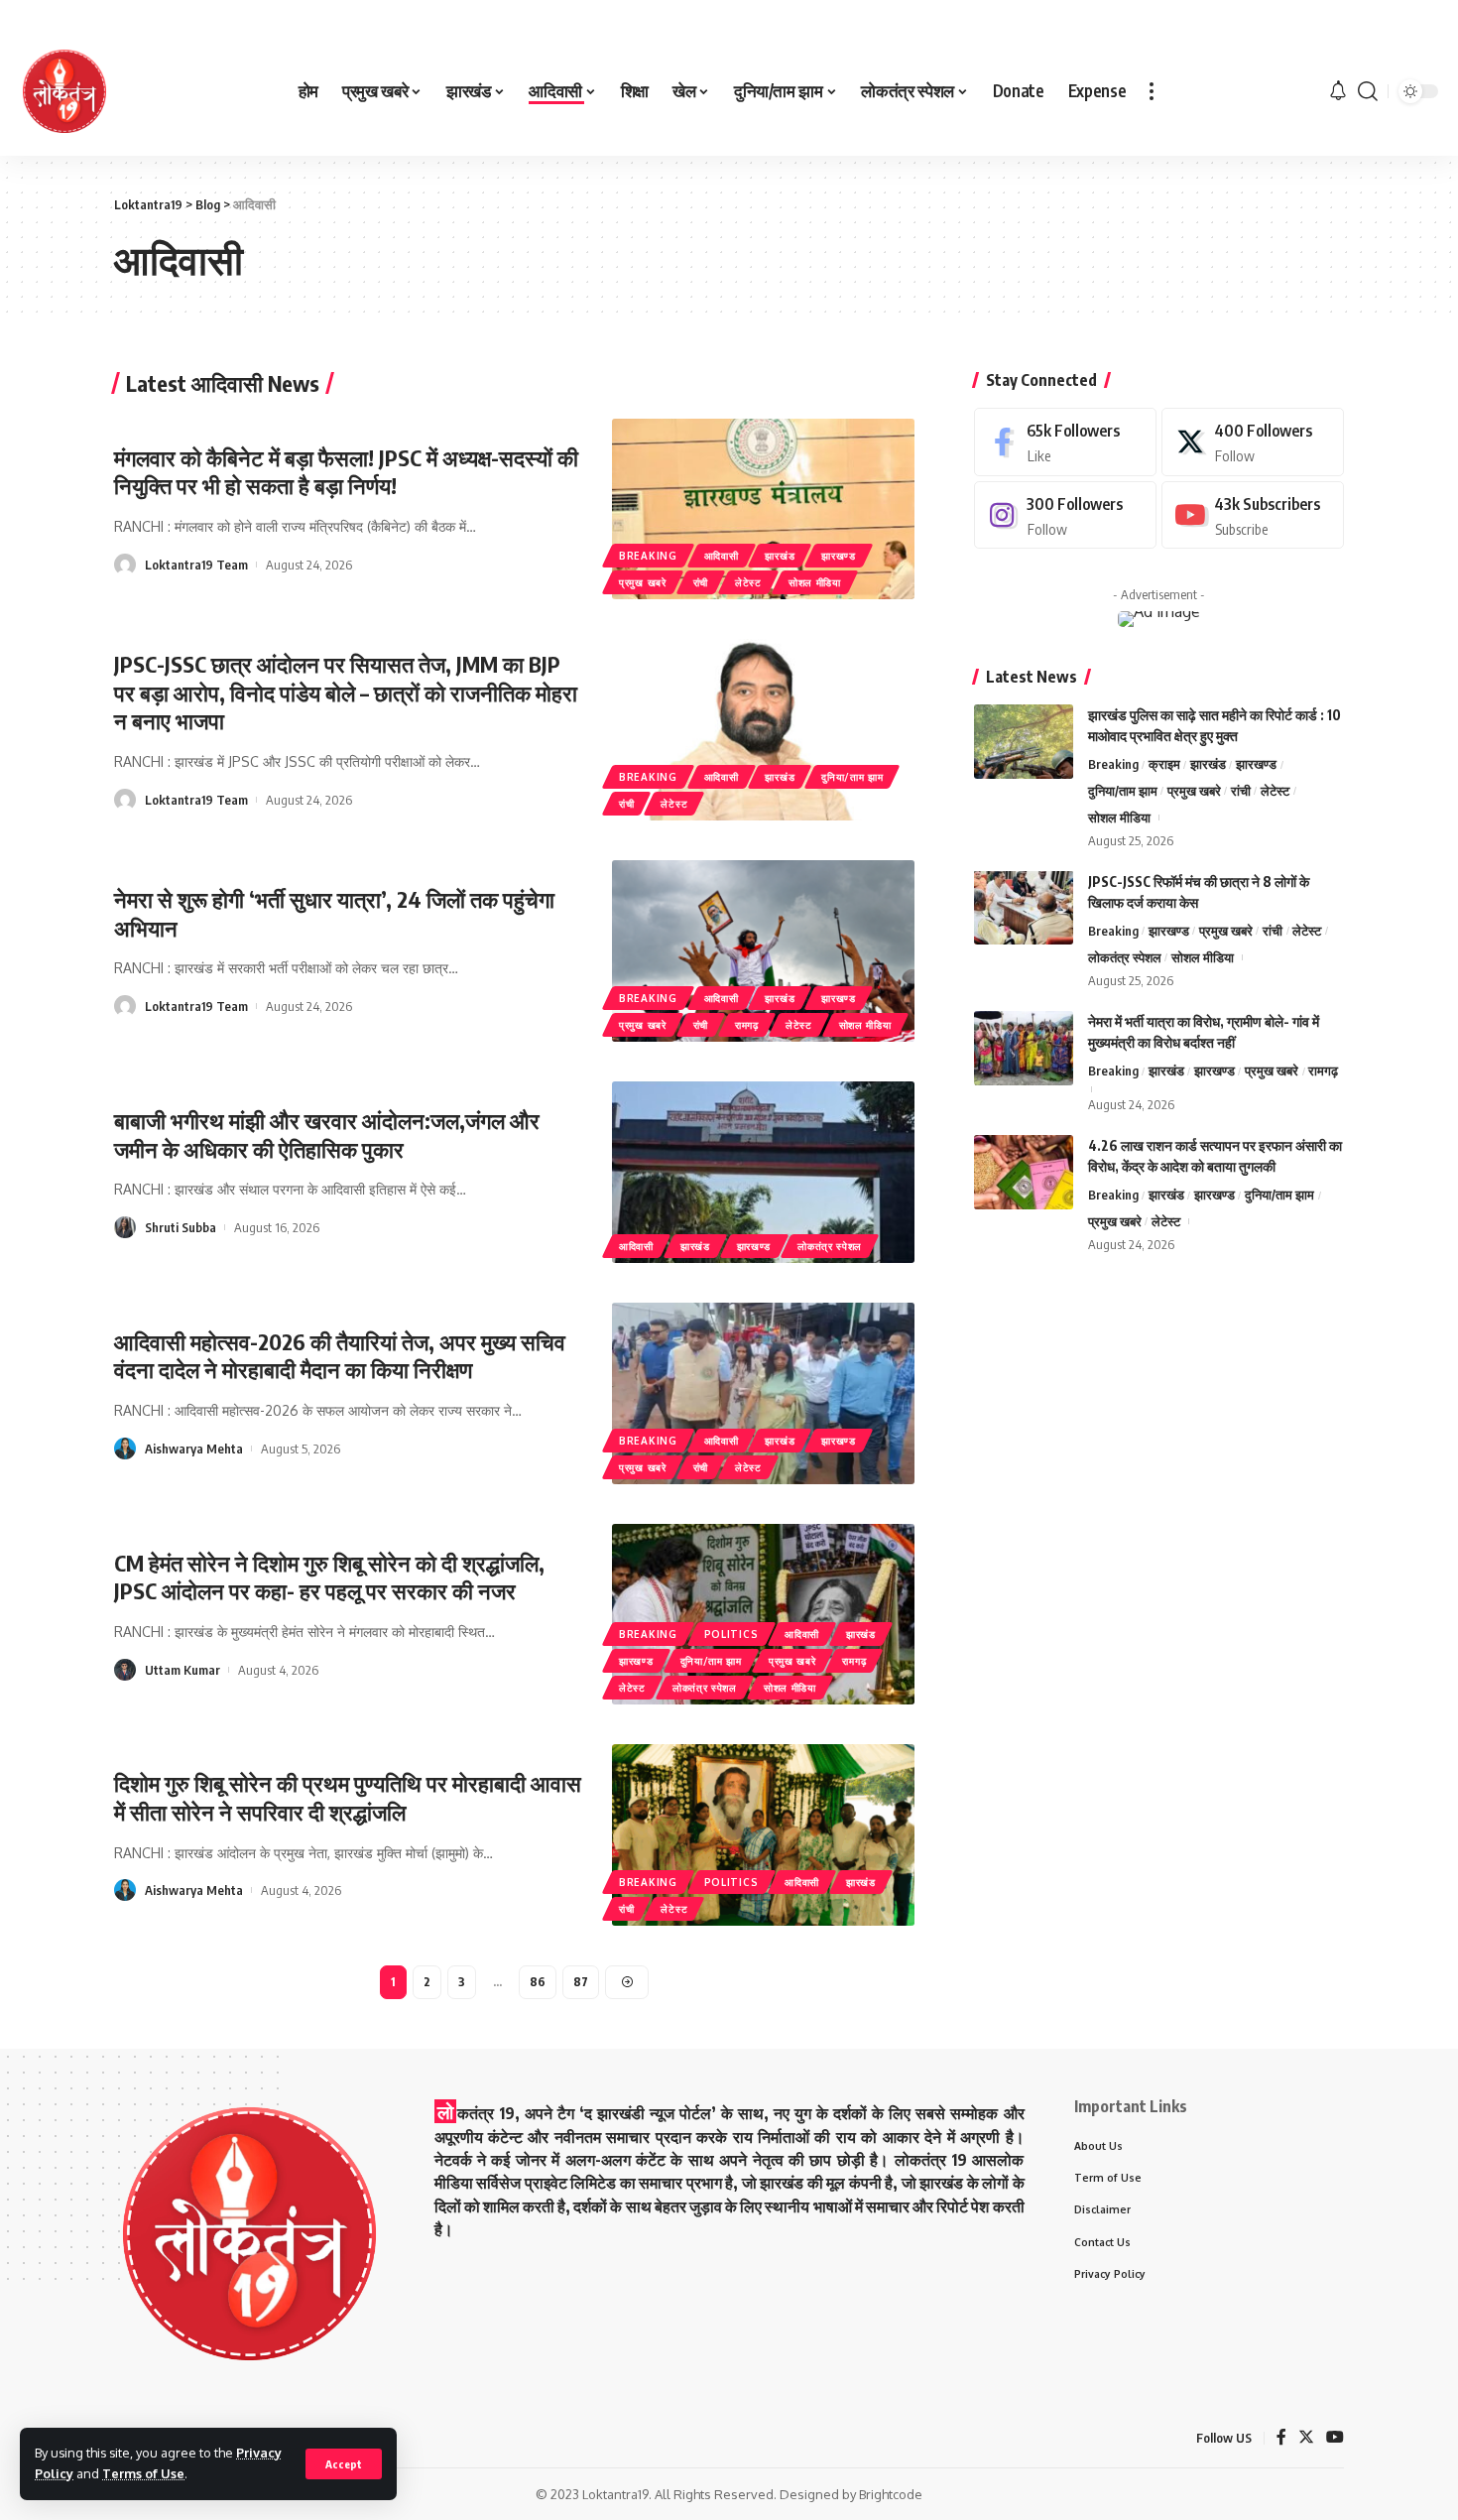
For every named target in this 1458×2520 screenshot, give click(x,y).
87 (581, 1982)
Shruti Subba (181, 1227)
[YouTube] (1335, 2438)
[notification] (1338, 91)
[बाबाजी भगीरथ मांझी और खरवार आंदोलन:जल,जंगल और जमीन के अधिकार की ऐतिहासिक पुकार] (763, 1172)
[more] (1152, 91)
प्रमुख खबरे (643, 582)
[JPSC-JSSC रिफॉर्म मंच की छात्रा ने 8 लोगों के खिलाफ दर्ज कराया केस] (1024, 907)
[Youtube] (1253, 514)
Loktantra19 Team (196, 565)
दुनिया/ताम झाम (852, 777)
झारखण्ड (839, 556)
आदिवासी (722, 556)
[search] (1368, 91)
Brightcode (891, 2494)
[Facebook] (1065, 442)
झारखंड (780, 556)
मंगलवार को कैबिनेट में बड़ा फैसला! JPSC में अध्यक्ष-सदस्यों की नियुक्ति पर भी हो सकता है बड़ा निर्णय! (346, 472)
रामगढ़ (747, 1025)
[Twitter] (1253, 442)
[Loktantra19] (64, 91)
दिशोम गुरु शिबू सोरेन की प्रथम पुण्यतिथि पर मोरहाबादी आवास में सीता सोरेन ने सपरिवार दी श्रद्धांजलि (348, 1797)
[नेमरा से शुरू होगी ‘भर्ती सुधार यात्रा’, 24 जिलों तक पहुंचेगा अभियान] (763, 951)
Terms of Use (143, 2473)
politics (731, 1634)
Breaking (648, 556)
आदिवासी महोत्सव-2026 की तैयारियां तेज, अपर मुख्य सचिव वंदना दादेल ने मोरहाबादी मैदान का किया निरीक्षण (340, 1356)
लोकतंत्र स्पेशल (830, 1246)
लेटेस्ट (748, 582)
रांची (701, 582)
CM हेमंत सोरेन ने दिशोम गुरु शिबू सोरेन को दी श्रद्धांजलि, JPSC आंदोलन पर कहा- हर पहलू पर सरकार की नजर (329, 1577)
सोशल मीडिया (815, 582)
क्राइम (1164, 764)
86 (538, 1982)
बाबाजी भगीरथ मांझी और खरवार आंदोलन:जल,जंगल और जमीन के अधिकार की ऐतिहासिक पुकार (327, 1134)
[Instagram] (1065, 514)
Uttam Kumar (182, 1670)
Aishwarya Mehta (194, 1449)
